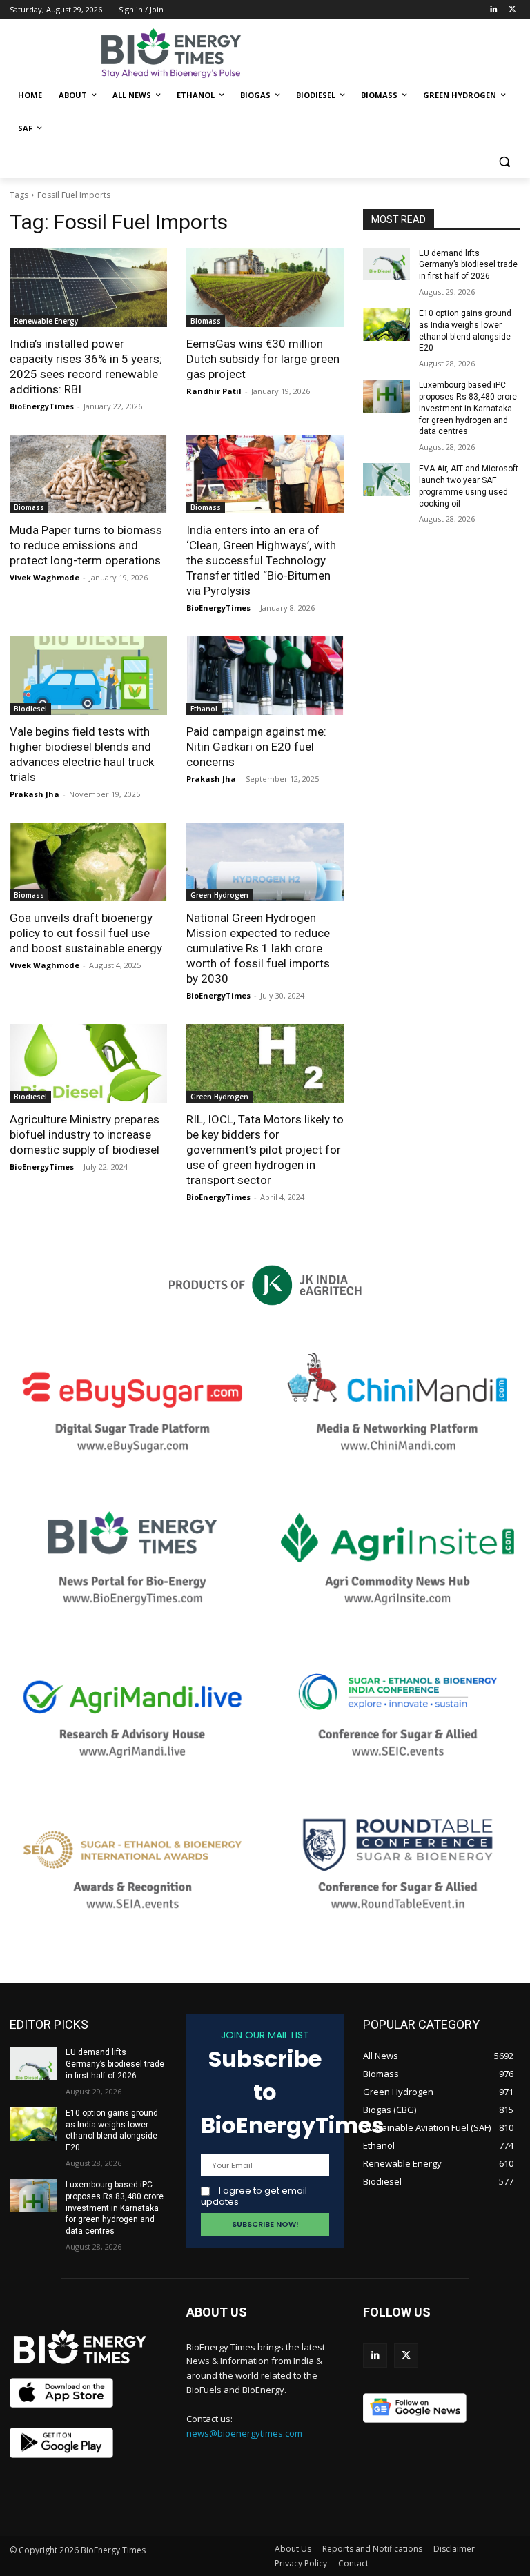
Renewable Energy (46, 321)
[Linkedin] (493, 10)
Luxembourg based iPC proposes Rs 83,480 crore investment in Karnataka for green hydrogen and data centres (468, 408)
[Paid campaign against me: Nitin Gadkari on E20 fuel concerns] (265, 676)
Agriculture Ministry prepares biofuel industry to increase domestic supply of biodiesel (85, 1134)
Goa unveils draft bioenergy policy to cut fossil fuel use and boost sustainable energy (86, 933)
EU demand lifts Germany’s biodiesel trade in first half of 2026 (468, 265)
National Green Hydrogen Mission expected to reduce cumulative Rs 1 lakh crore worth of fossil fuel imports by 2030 (258, 948)
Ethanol (204, 709)
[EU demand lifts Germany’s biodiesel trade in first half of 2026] (386, 264)
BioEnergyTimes (42, 406)
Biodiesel (30, 709)
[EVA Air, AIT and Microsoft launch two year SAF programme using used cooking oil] (386, 480)
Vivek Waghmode (45, 577)
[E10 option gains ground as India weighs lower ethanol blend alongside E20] (386, 324)
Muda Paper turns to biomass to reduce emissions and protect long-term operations (86, 545)
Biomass (206, 321)
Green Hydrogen (219, 895)
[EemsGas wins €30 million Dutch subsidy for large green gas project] (265, 288)
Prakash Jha (35, 794)
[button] (504, 162)
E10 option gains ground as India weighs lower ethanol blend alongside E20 (112, 2130)
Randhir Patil (214, 391)
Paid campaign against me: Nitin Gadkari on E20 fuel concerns (256, 747)
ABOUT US (217, 2312)
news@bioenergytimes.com (244, 2433)
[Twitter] (512, 10)
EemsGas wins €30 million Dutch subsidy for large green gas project (263, 359)
